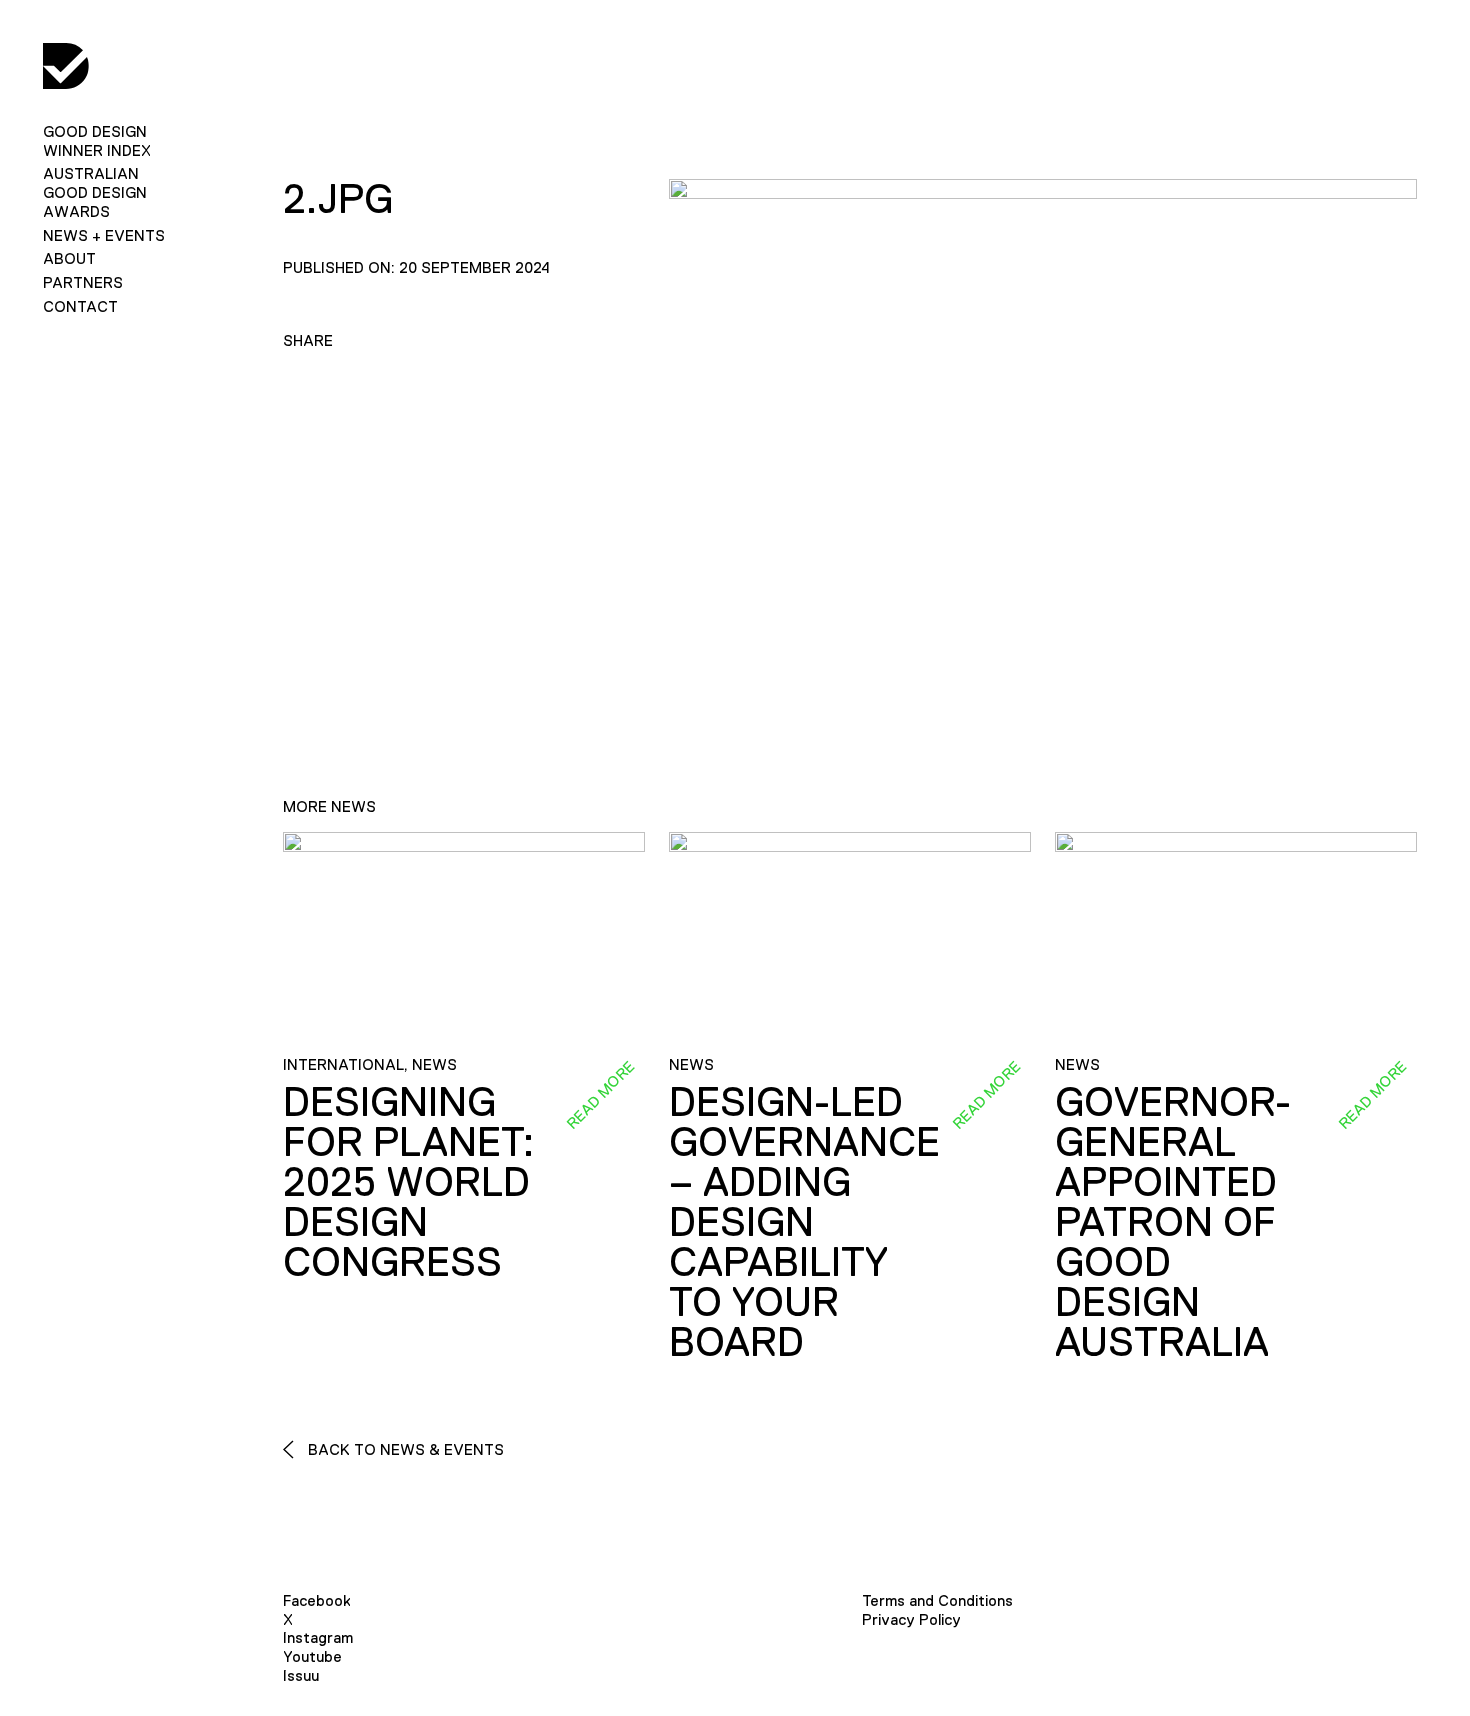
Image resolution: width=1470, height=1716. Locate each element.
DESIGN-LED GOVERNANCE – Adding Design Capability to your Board (804, 1222)
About (69, 258)
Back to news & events (404, 1449)
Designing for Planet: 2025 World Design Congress (408, 1182)
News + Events (104, 235)
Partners (83, 282)
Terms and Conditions (937, 1600)
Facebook (317, 1600)
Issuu (301, 1675)
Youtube (312, 1656)
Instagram (318, 1637)
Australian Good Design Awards (95, 192)
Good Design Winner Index (97, 141)
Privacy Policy (911, 1619)
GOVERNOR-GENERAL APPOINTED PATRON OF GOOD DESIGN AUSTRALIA (1173, 1222)
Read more (600, 1095)
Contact (80, 306)
